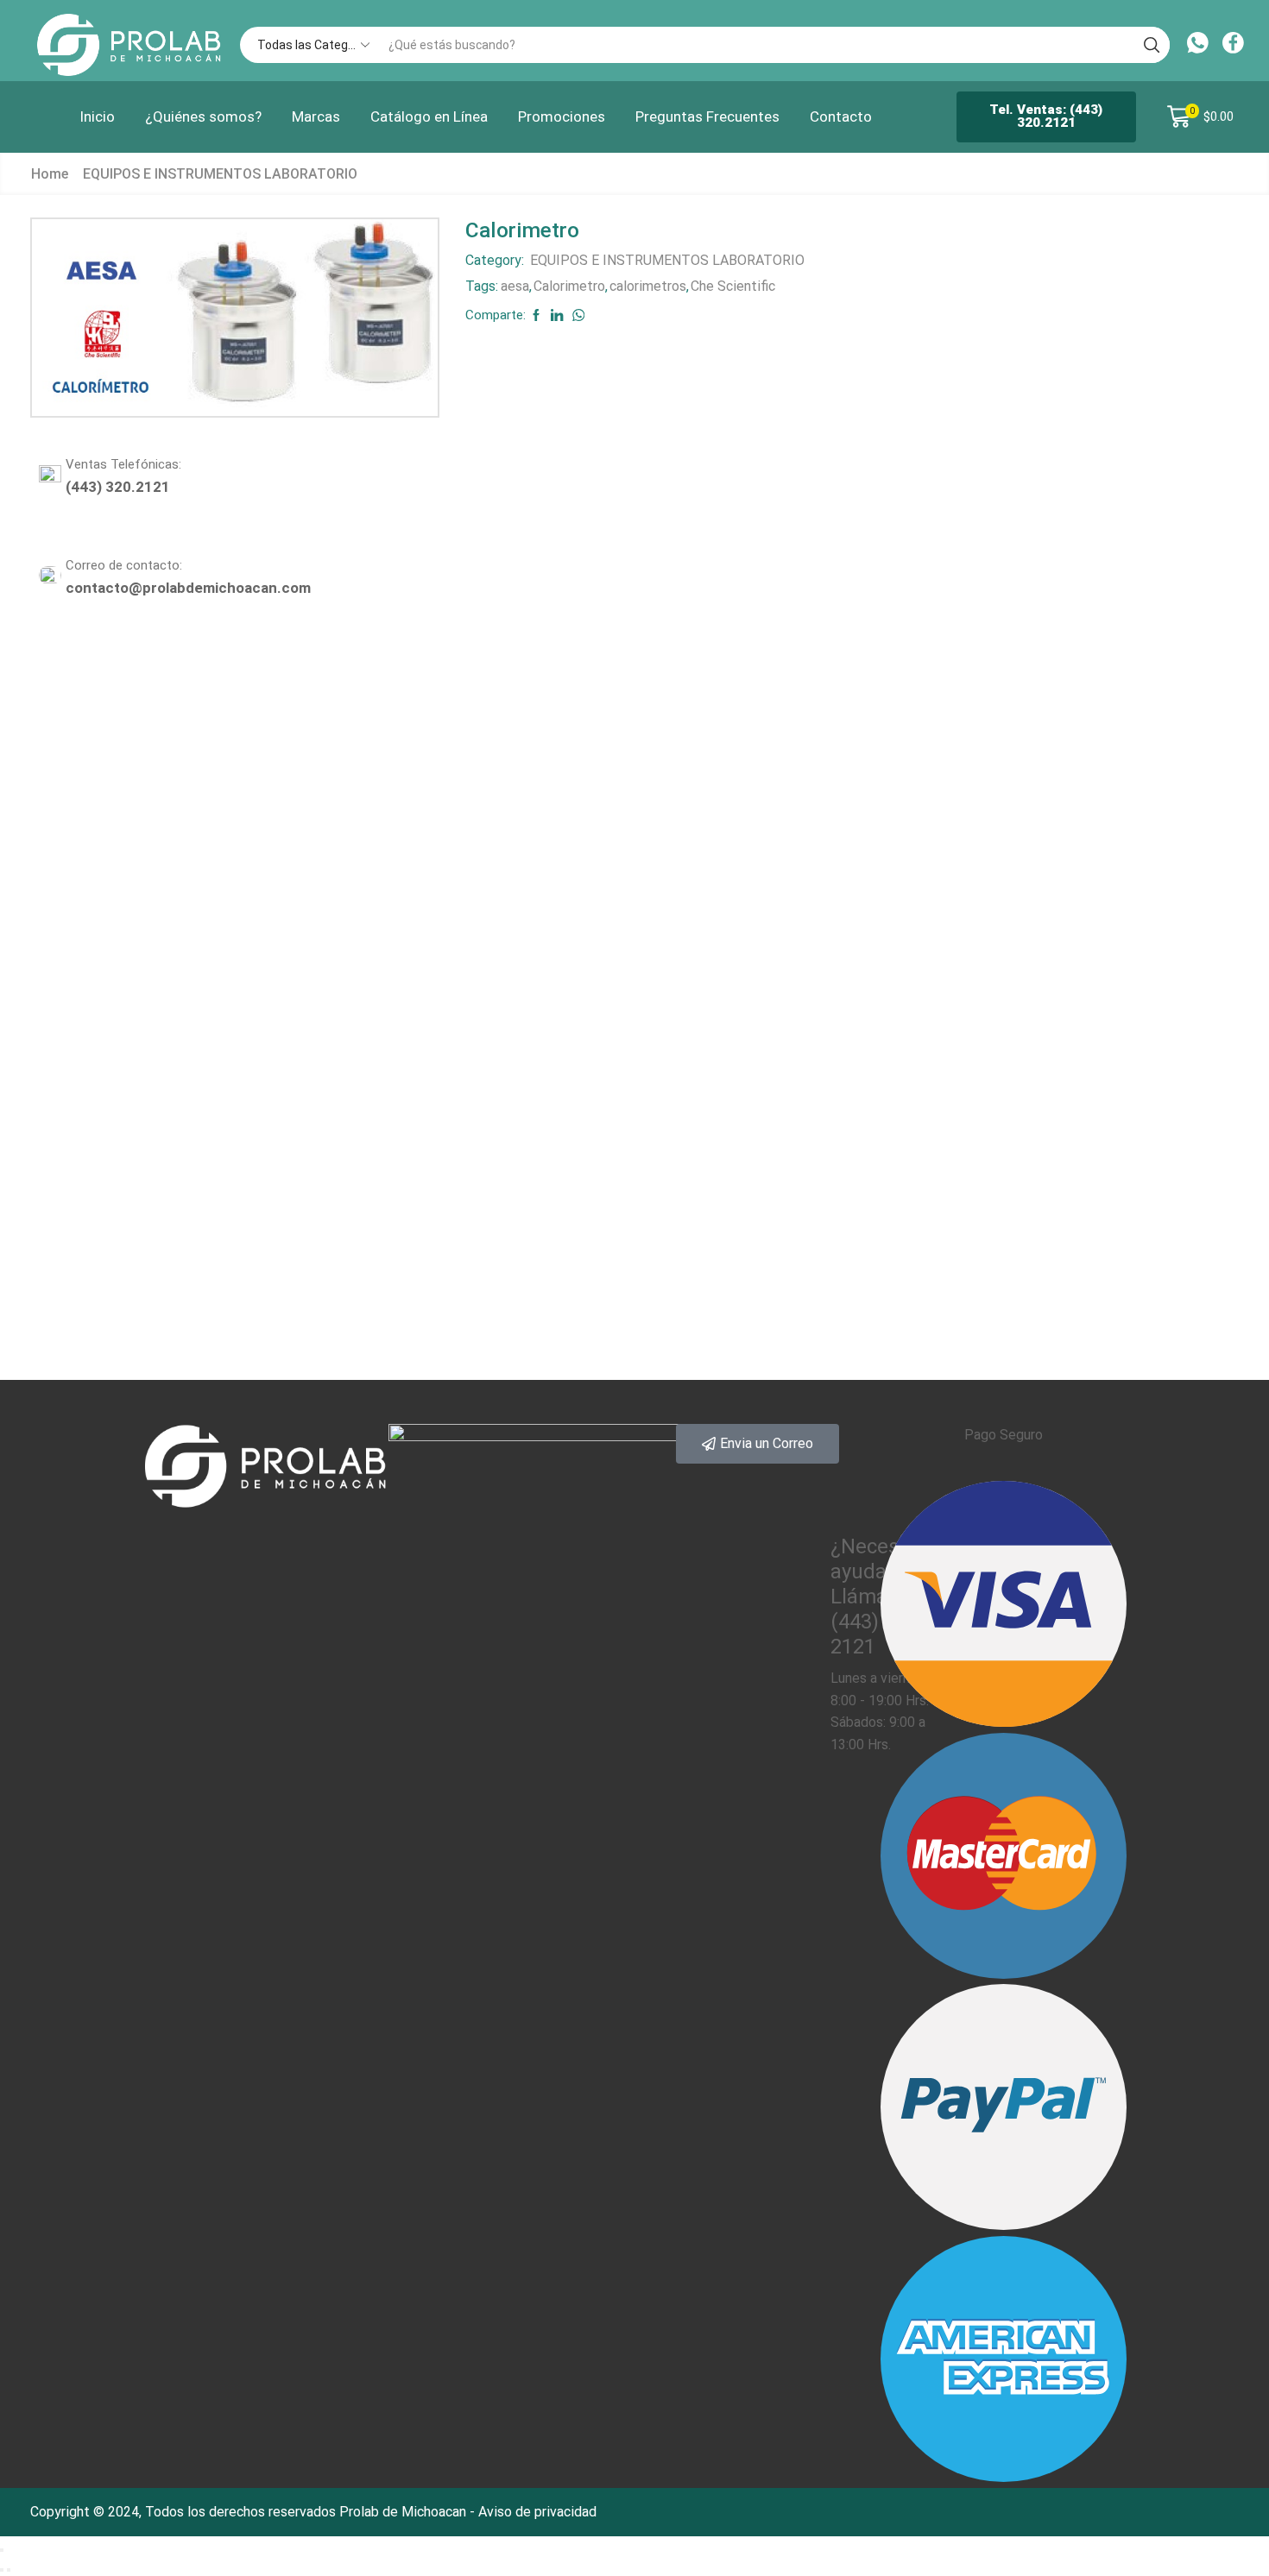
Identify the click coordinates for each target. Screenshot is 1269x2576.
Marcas (316, 117)
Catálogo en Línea (429, 117)
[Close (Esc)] (2, 2550)
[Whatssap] (1198, 45)
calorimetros (648, 286)
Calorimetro (569, 286)
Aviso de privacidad (537, 2512)
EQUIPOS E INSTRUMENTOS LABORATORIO (220, 174)
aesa (515, 286)
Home (50, 174)
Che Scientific (733, 286)
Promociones (562, 117)
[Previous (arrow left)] (2, 2570)
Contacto (841, 117)
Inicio (97, 117)
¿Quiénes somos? (203, 117)
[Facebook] (1233, 45)
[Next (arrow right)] (9, 2570)
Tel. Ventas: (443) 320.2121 (1046, 116)
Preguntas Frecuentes (707, 117)
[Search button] (1152, 45)
